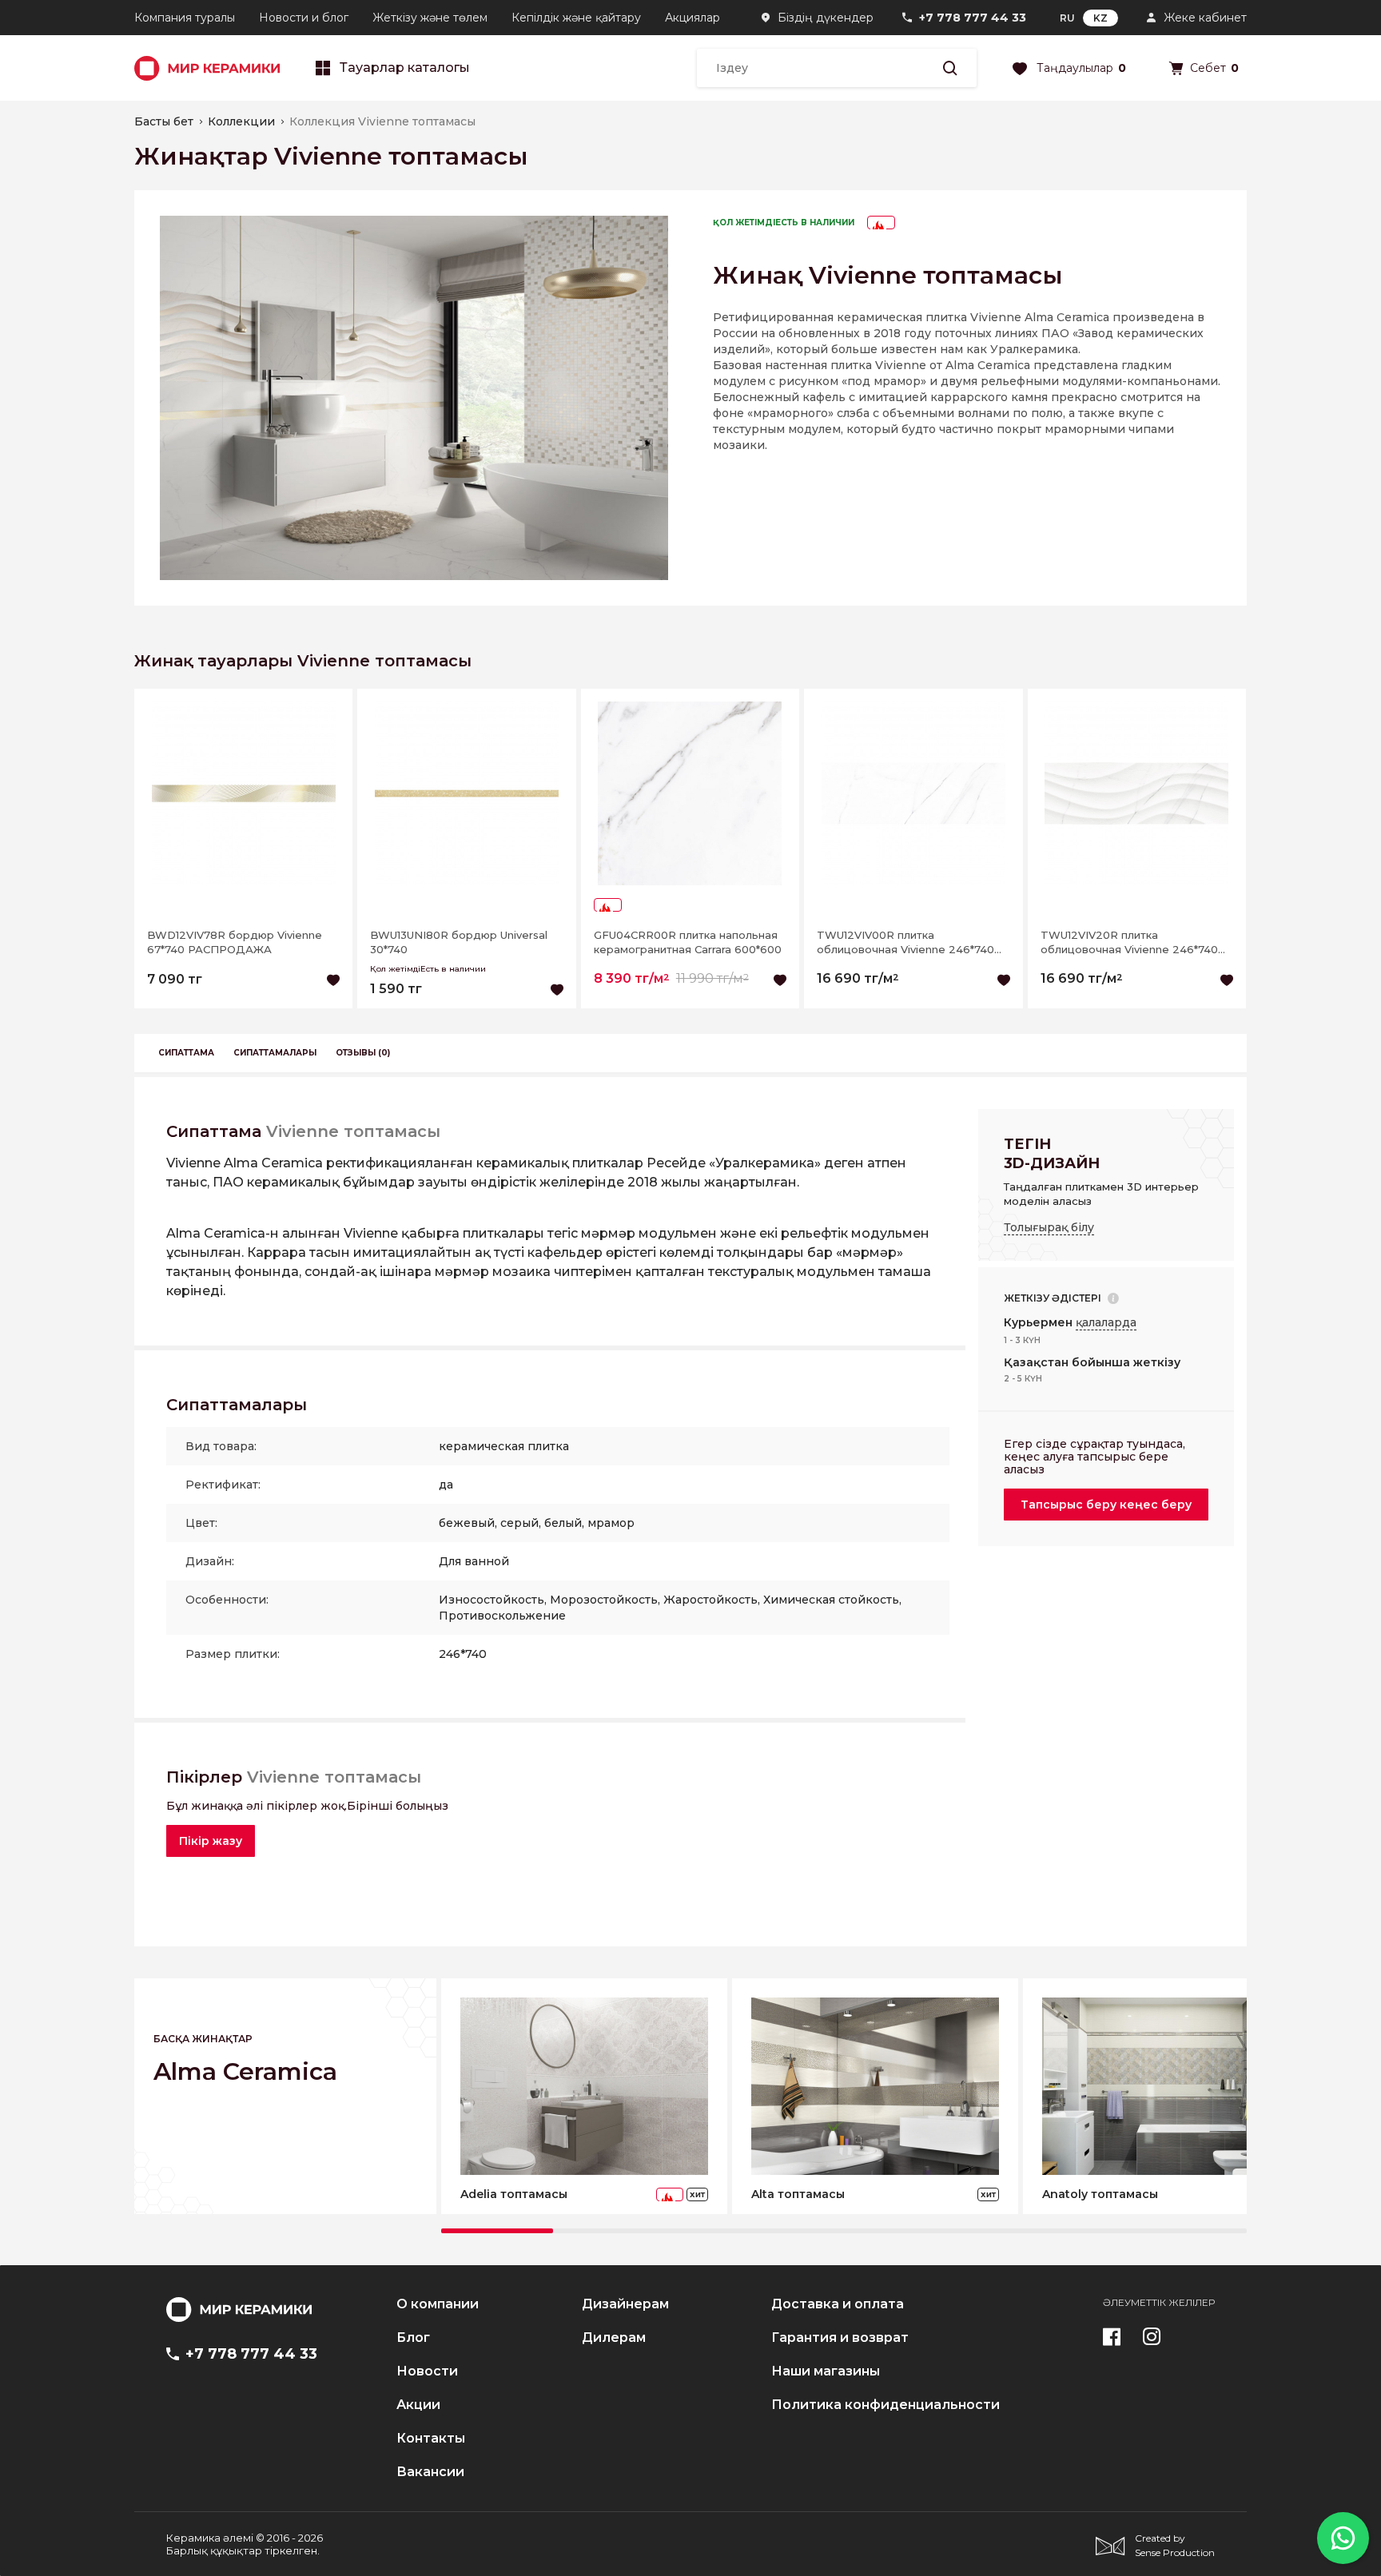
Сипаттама (186, 1053)
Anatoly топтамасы (1100, 2194)
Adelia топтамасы (514, 2194)
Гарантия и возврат (840, 2338)
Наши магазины (826, 2371)
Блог (413, 2338)
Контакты (431, 2439)
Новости (427, 2371)
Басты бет (164, 121)
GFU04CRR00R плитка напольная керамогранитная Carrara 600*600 (688, 942)
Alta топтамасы (798, 2194)
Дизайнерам (625, 2304)
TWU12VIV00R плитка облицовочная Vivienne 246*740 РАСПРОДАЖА (905, 942)
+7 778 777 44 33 (973, 18)
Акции (418, 2405)
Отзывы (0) (363, 1053)
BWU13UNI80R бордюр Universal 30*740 (459, 942)
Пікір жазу (211, 1841)
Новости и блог (304, 18)
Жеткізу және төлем (430, 18)
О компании (438, 2304)
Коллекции (241, 121)
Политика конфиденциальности (886, 2405)
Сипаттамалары (275, 1053)
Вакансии (430, 2472)
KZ (1100, 18)
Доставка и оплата (838, 2304)
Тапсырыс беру (1106, 1505)
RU (1067, 18)
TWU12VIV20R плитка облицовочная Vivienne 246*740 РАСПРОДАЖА (1129, 942)
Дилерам (614, 2338)
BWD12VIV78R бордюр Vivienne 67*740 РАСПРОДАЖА (235, 942)
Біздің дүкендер (826, 18)
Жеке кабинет (1205, 18)
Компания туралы (185, 18)
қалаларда (1106, 1322)
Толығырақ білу (1049, 1227)
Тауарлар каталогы (405, 68)
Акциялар (692, 18)
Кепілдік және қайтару (576, 18)
